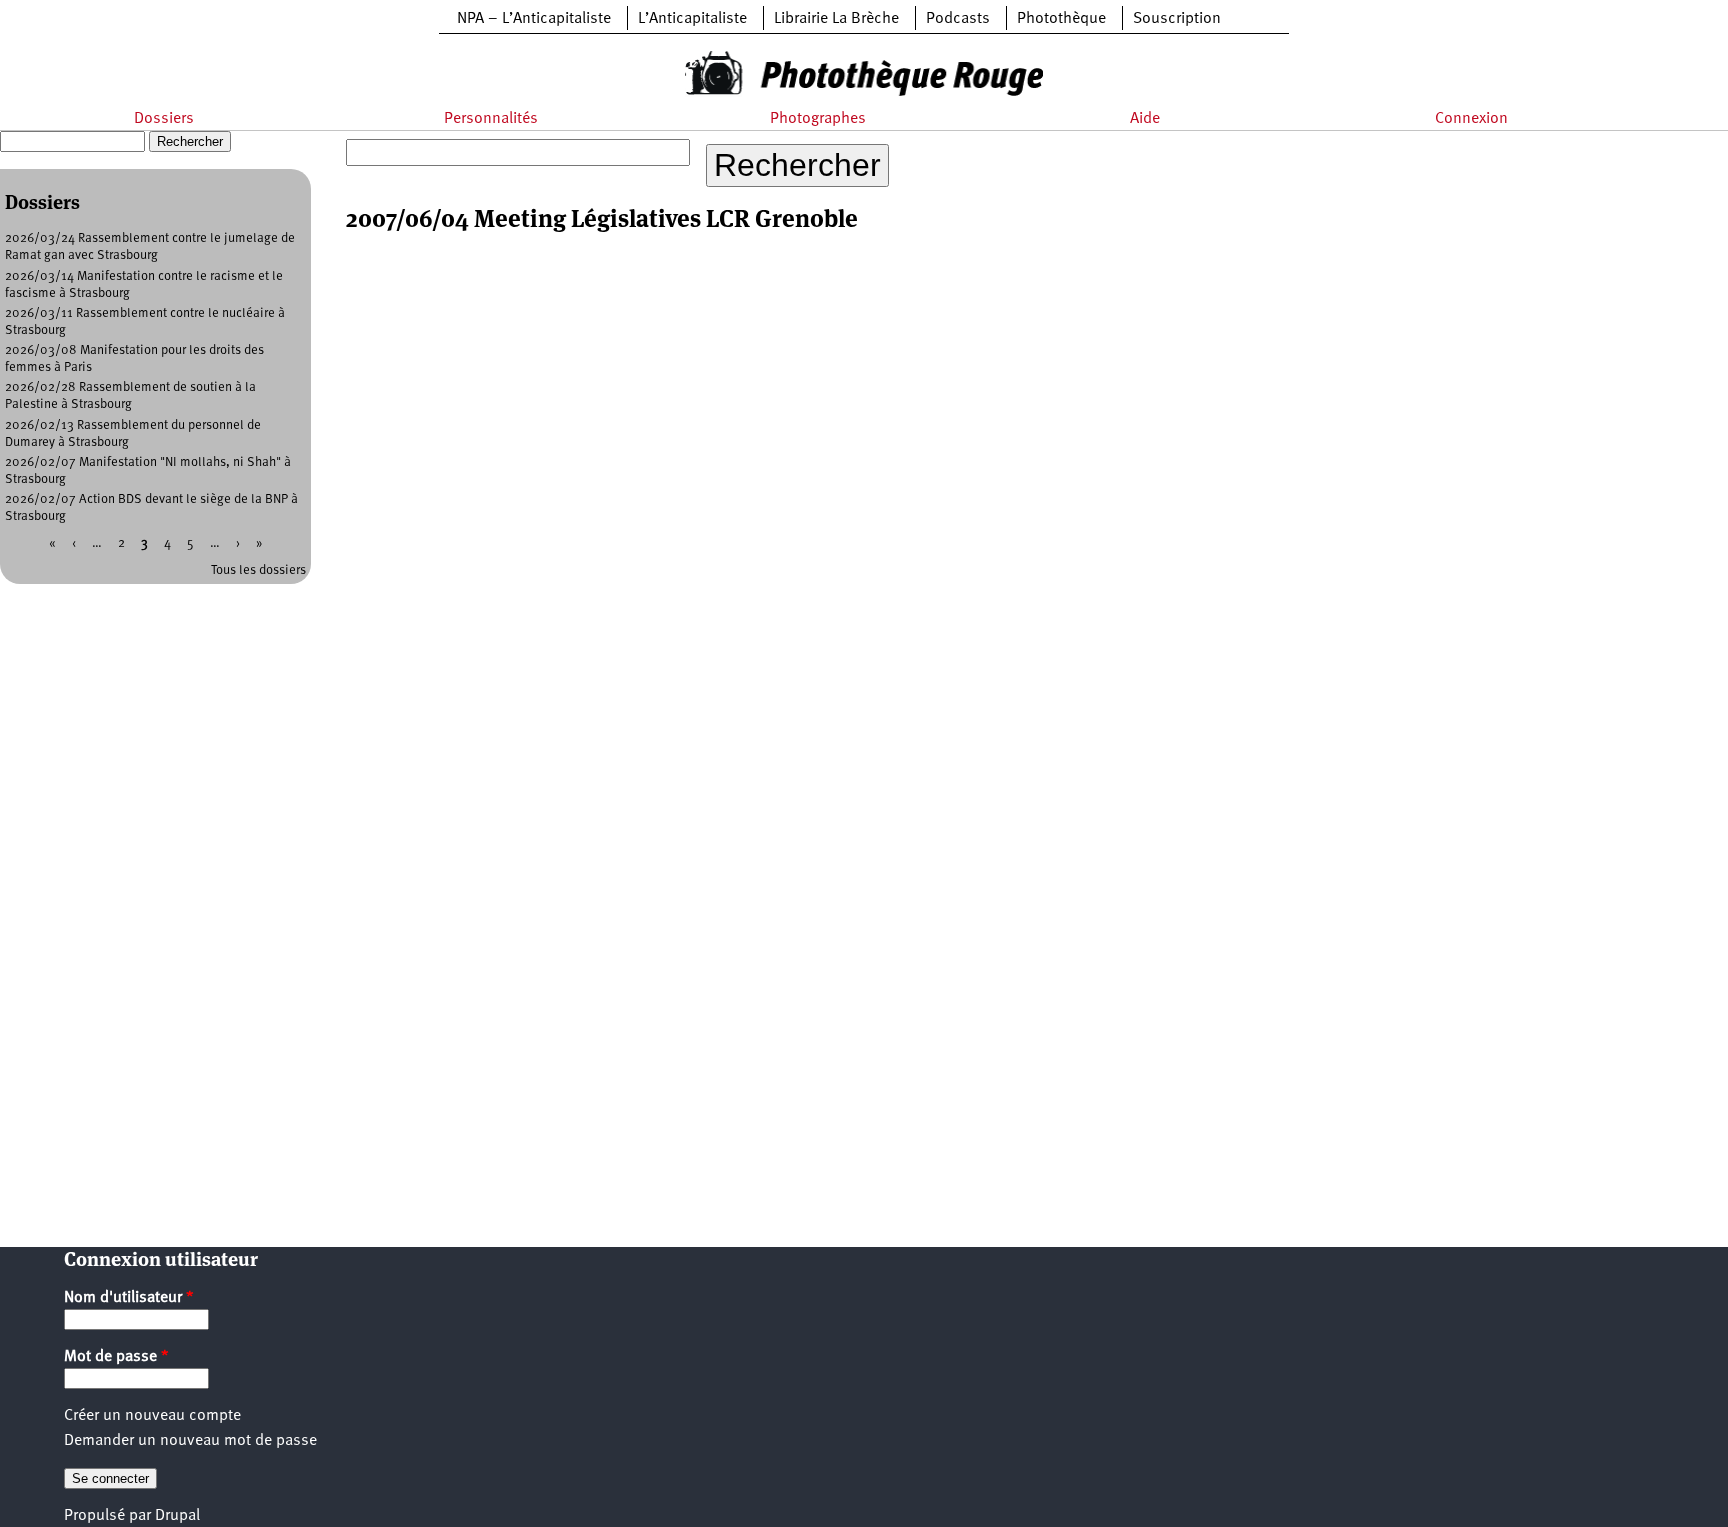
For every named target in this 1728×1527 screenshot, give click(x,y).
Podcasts (958, 19)
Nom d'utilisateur (129, 1298)
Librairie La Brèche (836, 19)
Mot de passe (116, 1357)
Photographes (818, 119)
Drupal (177, 1516)
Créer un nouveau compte (152, 1416)
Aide (1145, 119)
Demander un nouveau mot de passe (190, 1441)
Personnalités (491, 119)
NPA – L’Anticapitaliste (534, 19)
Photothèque (1061, 19)
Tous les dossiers (258, 570)
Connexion (1471, 119)
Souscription (1177, 19)
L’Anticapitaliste (692, 19)
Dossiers (164, 119)
